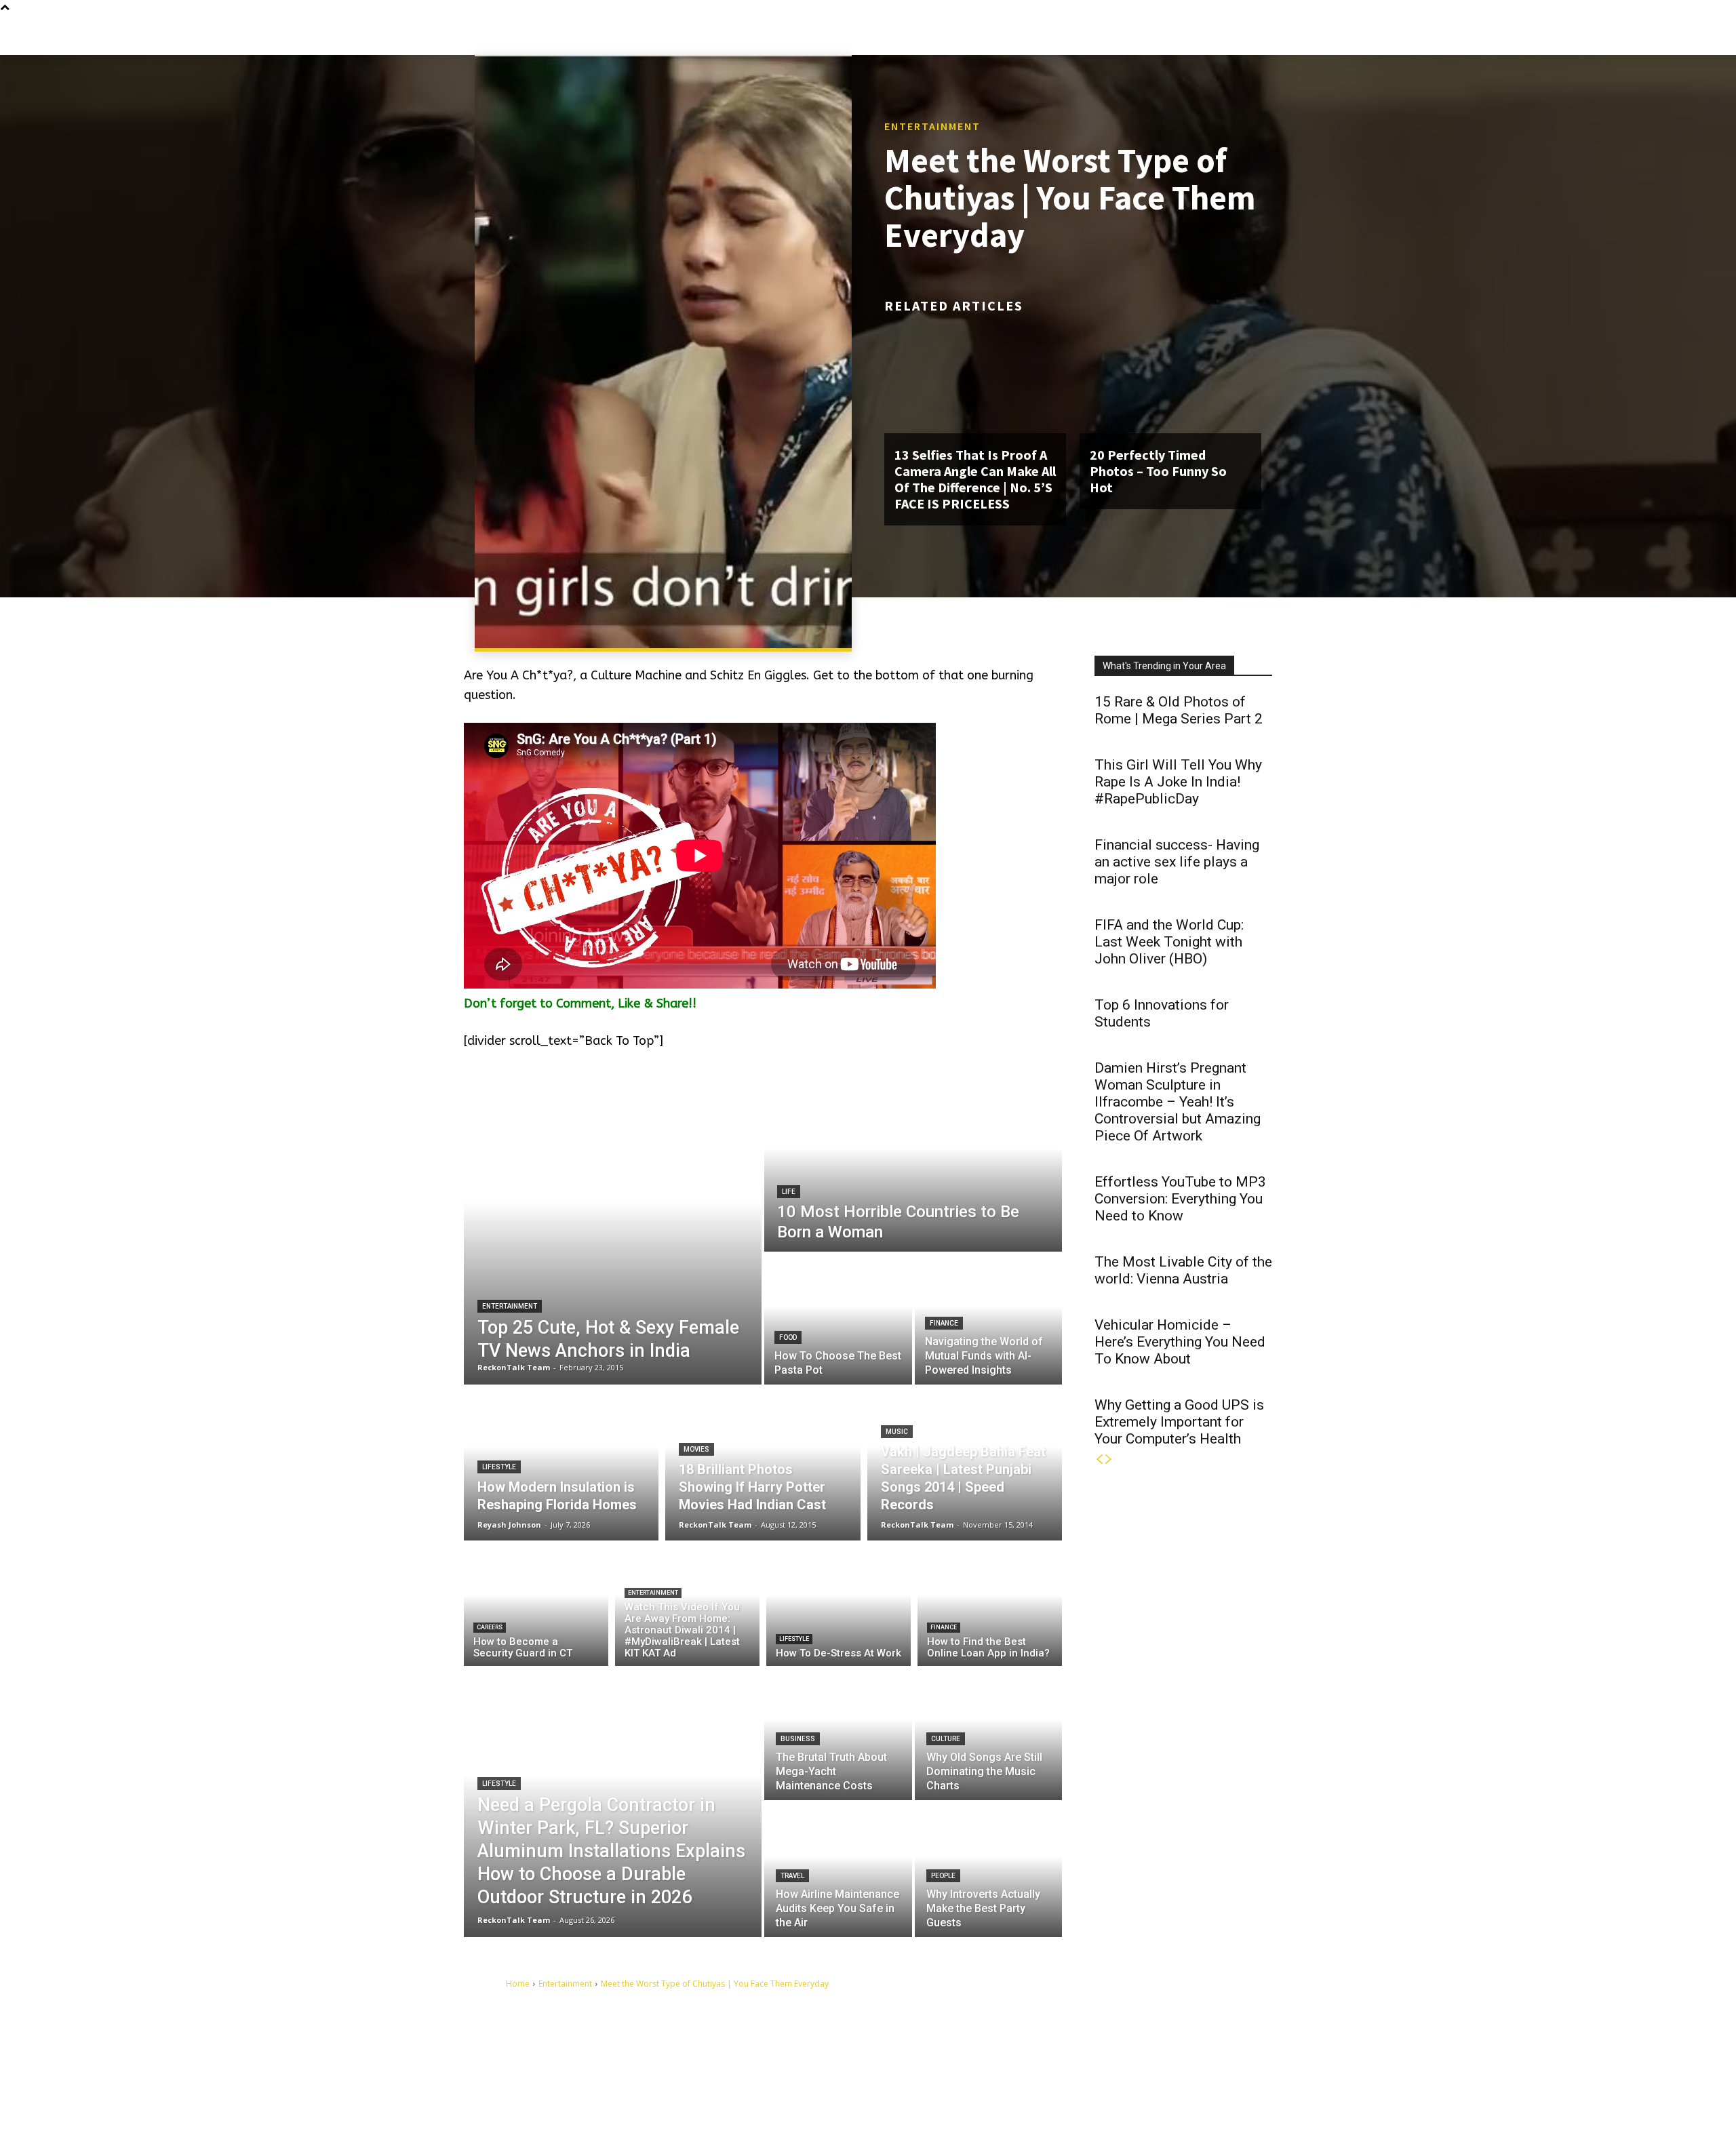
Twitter (1215, 2052)
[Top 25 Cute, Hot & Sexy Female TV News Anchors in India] (613, 1232)
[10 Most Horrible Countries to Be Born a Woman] (913, 1166)
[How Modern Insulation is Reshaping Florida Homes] (561, 1463)
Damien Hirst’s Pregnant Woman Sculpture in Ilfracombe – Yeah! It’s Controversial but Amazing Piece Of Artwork (1178, 1102)
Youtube (1079, 2073)
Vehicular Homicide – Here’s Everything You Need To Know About (1180, 1342)
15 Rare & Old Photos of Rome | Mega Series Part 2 (1179, 710)
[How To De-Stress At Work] (839, 1607)
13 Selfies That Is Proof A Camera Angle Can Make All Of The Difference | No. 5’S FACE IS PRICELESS (975, 479)
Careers (490, 1627)
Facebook (1081, 2052)
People (943, 1876)
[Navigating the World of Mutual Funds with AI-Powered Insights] (989, 1319)
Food (788, 1337)
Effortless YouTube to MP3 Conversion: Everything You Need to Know (1180, 1199)
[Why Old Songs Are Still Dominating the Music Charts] (989, 1733)
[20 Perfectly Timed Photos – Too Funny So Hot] (1170, 379)
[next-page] (1109, 1459)
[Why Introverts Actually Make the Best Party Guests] (989, 1870)
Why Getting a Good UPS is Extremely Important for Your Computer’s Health (1179, 1422)
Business (798, 1739)
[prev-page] (1099, 1459)
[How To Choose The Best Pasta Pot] (838, 1319)
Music (897, 1432)
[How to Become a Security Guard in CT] (536, 1607)
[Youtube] (1048, 2074)
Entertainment (932, 126)
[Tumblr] (1124, 2053)
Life (789, 1192)
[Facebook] (1048, 2053)
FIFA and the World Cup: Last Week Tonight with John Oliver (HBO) (1169, 942)
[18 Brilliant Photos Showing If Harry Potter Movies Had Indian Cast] (763, 1463)
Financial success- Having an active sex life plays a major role (1177, 862)
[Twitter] (1187, 2053)
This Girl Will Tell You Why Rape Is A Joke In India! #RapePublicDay (1178, 782)
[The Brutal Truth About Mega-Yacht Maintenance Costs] (838, 1733)
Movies (696, 1449)
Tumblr (1151, 2052)
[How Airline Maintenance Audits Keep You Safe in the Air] (838, 1870)
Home (518, 1984)
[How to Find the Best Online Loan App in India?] (990, 1607)
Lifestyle (499, 1467)
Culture (946, 1739)
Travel (792, 1876)
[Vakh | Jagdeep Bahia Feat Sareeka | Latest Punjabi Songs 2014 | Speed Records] (965, 1463)
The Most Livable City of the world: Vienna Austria (1183, 1270)
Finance (944, 1323)
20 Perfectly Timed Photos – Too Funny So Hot (1158, 471)
